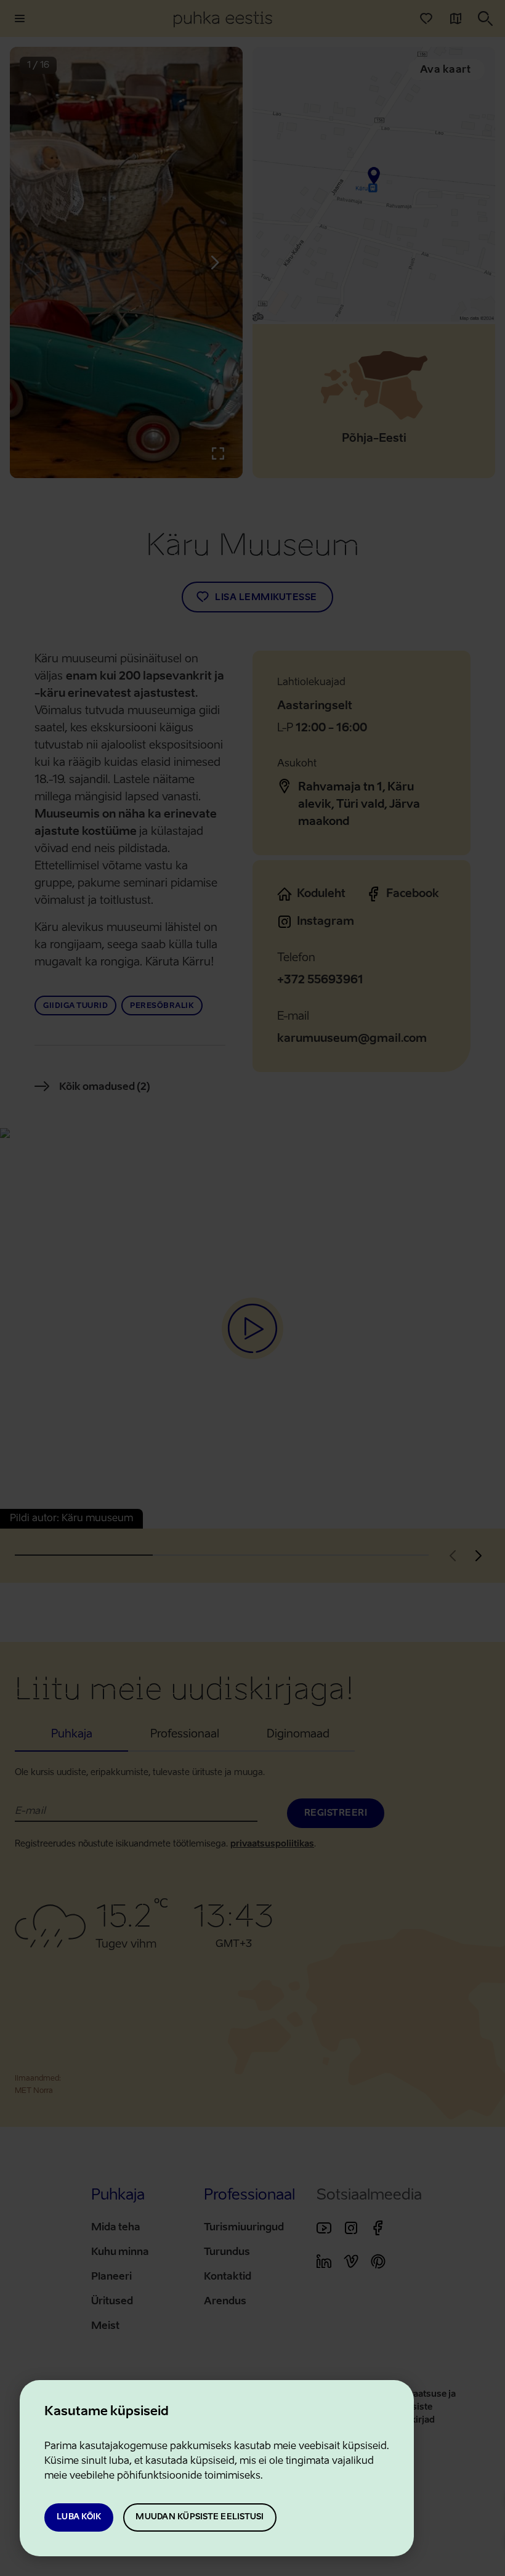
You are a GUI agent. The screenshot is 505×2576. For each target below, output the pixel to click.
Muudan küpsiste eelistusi (200, 2517)
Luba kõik (79, 2517)
